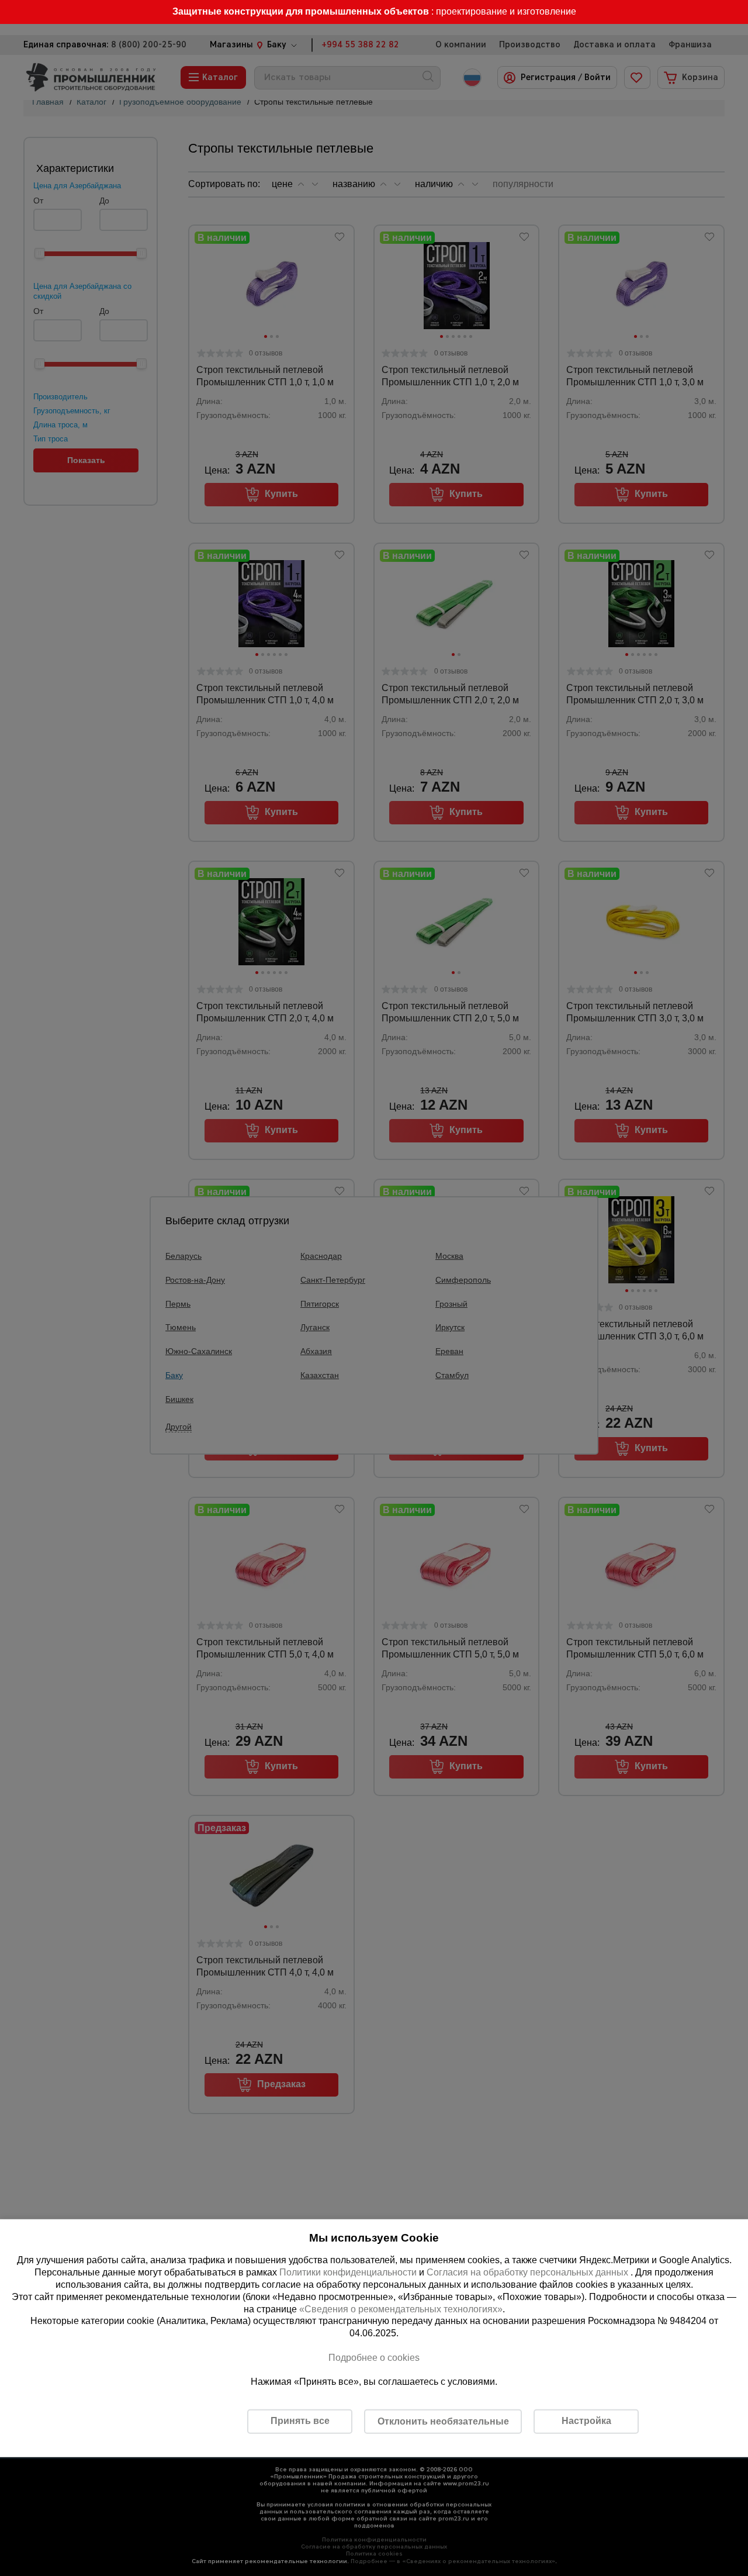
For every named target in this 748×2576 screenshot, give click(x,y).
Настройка (586, 2421)
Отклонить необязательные (443, 2421)
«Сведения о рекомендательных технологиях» (401, 2309)
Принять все (300, 2421)
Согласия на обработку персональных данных (529, 2272)
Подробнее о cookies (374, 2358)
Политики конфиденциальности (348, 2272)
